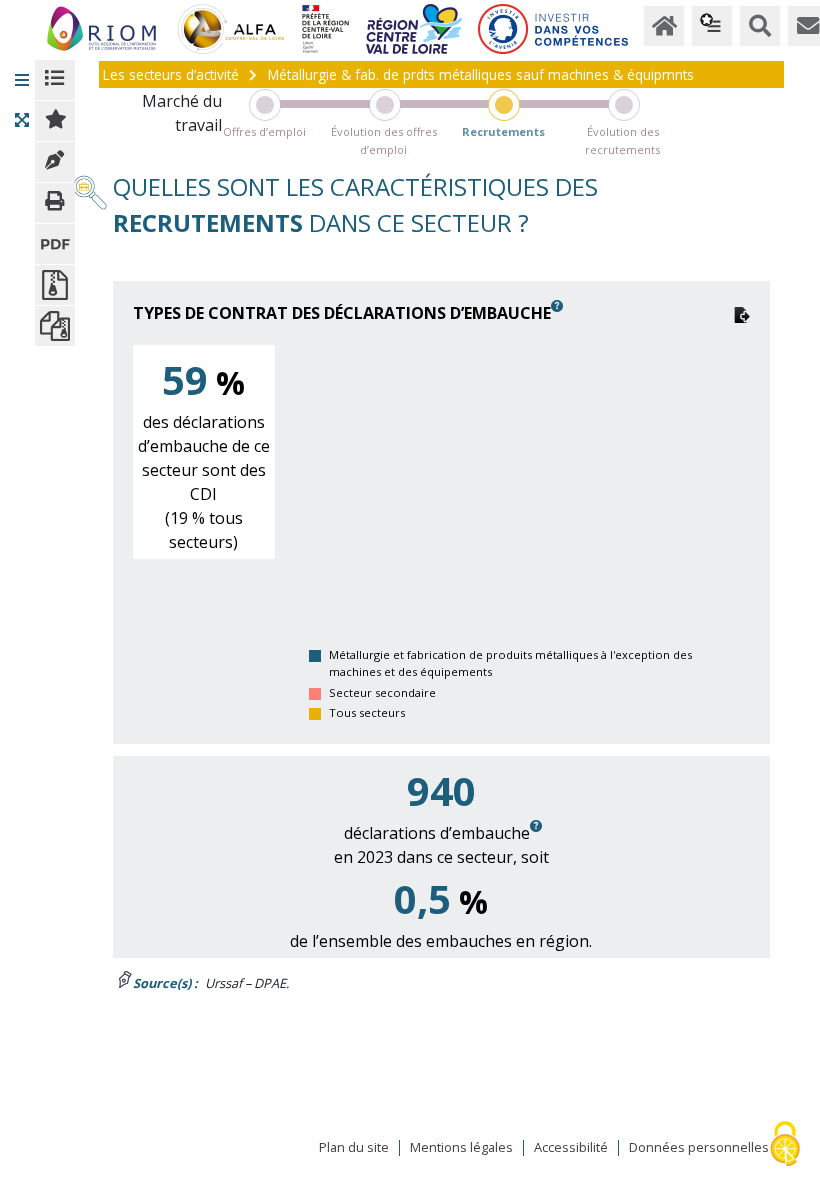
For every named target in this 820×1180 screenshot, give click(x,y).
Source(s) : (165, 983)
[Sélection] (712, 26)
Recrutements (503, 131)
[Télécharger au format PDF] (55, 244)
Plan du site (354, 1148)
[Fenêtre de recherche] (760, 26)
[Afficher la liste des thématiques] (55, 80)
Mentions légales (461, 1148)
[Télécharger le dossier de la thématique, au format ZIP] (55, 285)
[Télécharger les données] (742, 313)
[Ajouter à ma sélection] (55, 121)
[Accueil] (664, 26)
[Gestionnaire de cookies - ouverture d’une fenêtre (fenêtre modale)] (785, 1145)
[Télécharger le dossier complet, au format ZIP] (55, 326)
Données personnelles (699, 1148)
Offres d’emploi (264, 131)
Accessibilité (571, 1148)
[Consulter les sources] (55, 162)
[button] (22, 80)
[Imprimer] (55, 203)
